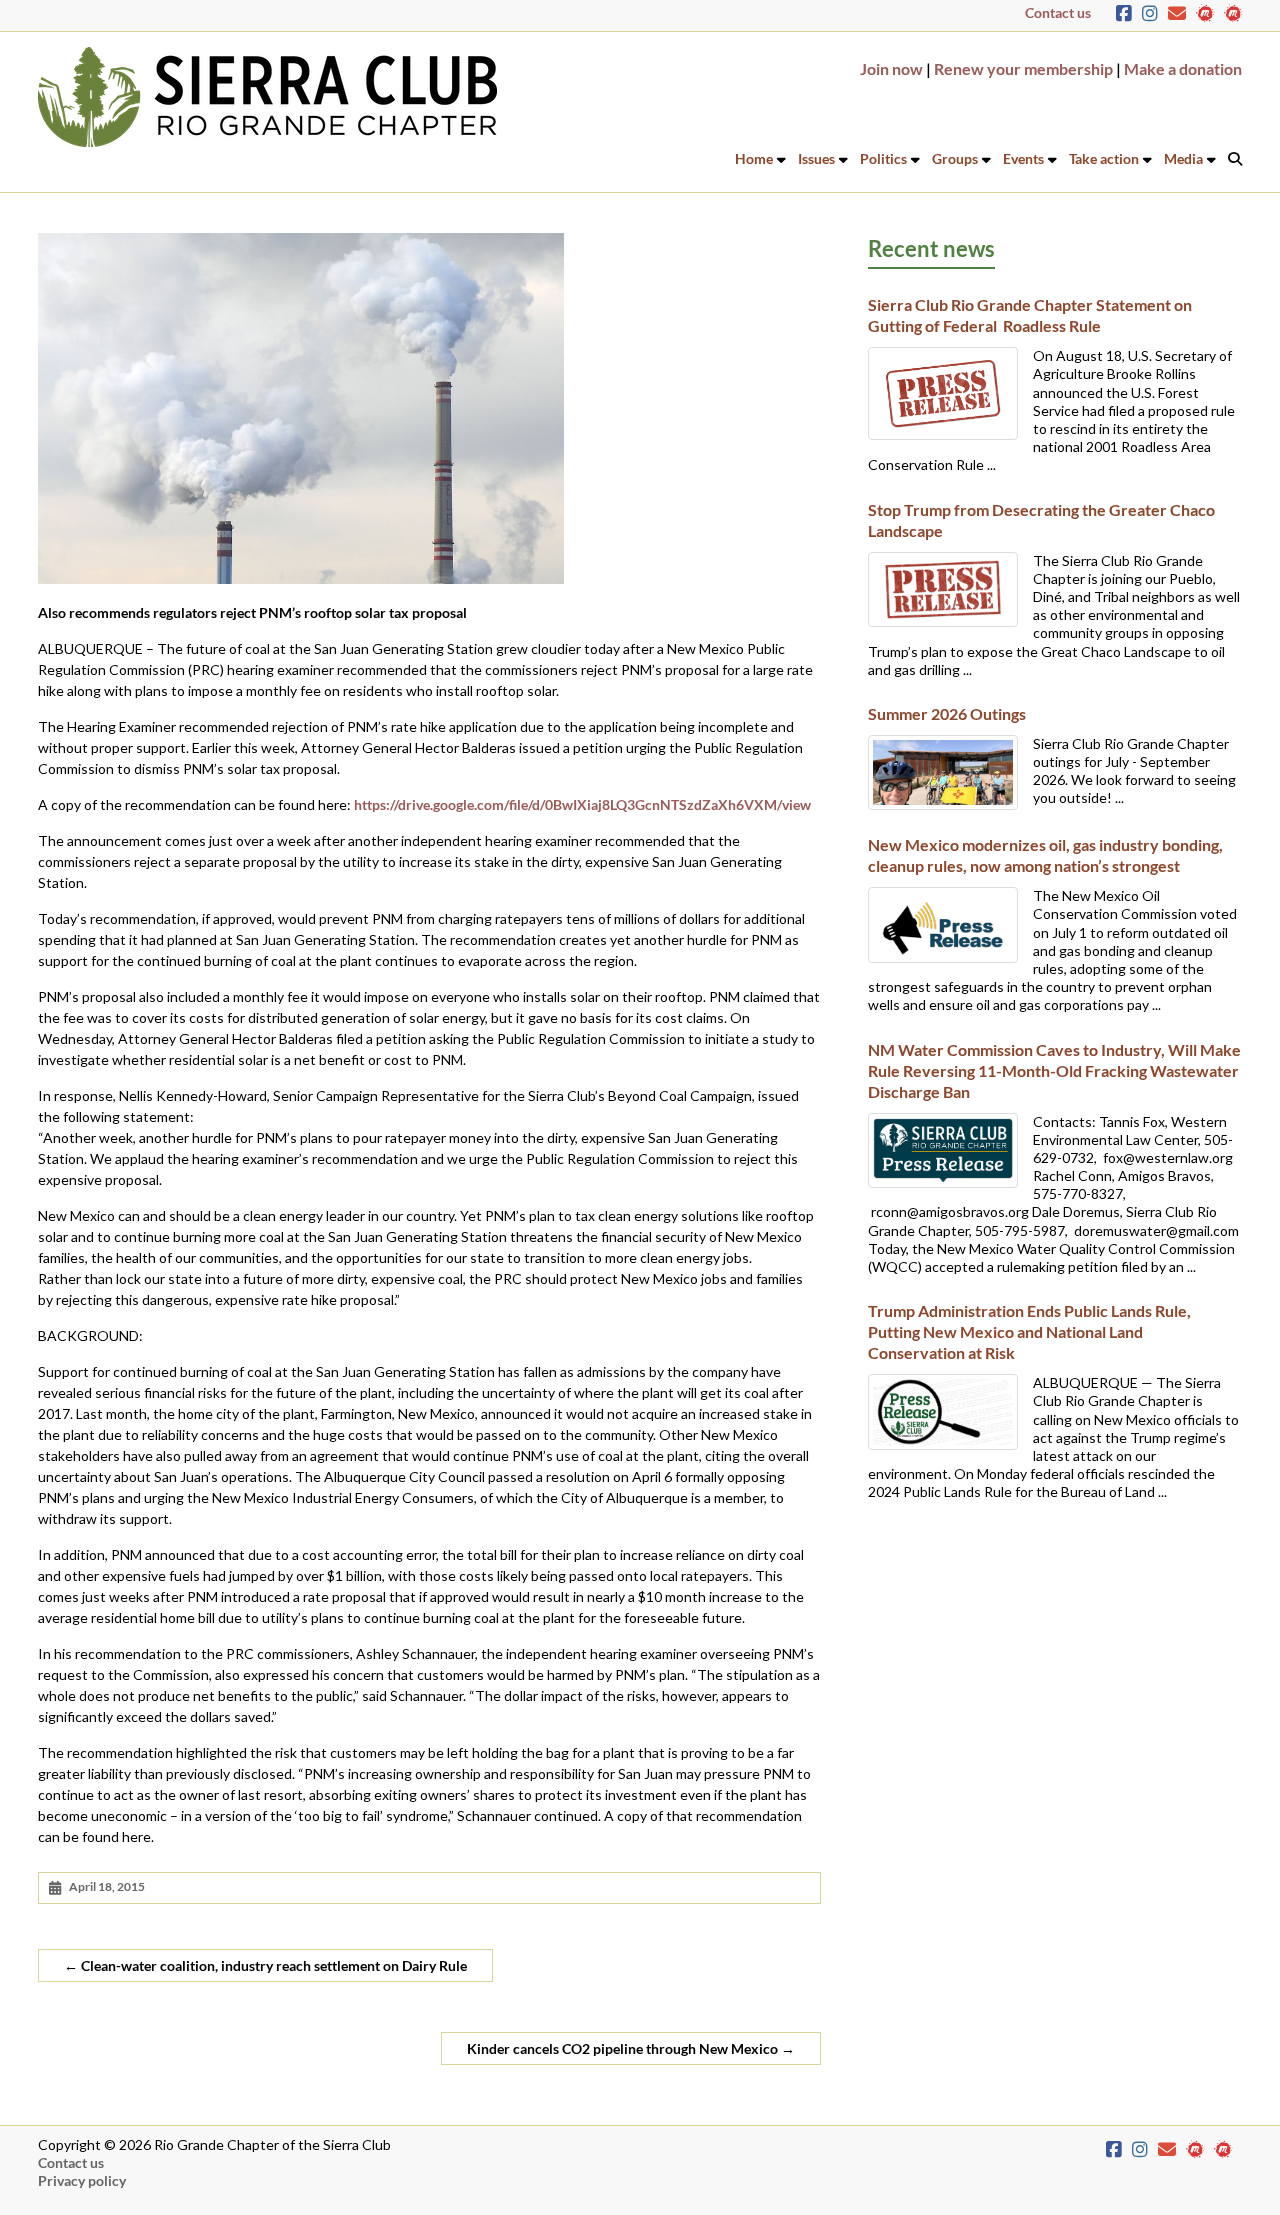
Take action (1104, 158)
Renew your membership (1023, 68)
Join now (891, 68)
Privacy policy (82, 2180)
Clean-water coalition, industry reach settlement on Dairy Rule (265, 1965)
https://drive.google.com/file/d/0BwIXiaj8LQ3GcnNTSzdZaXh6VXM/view (582, 804)
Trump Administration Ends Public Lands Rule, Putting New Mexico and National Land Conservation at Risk (1029, 1331)
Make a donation (1183, 68)
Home (754, 158)
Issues (816, 158)
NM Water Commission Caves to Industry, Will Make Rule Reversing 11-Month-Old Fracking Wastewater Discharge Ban (1054, 1070)
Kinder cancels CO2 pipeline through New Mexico (631, 2048)
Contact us (1058, 12)
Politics (883, 158)
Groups (955, 158)
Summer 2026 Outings (947, 713)
